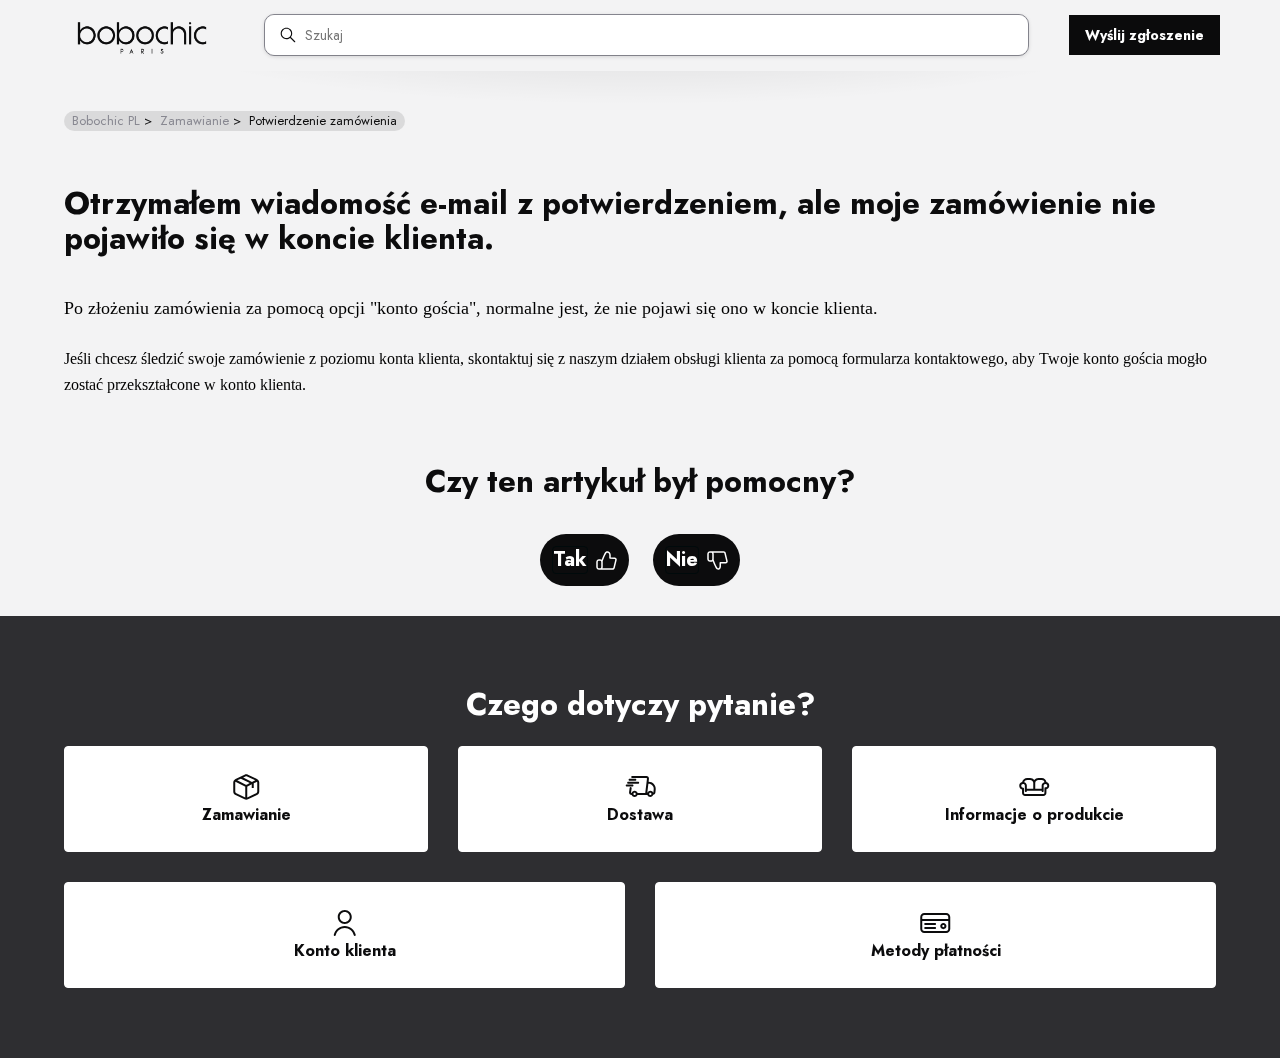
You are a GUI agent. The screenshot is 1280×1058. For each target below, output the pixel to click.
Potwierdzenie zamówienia (323, 120)
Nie (682, 560)
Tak (570, 560)
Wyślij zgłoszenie (1144, 35)
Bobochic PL (106, 120)
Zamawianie (194, 120)
